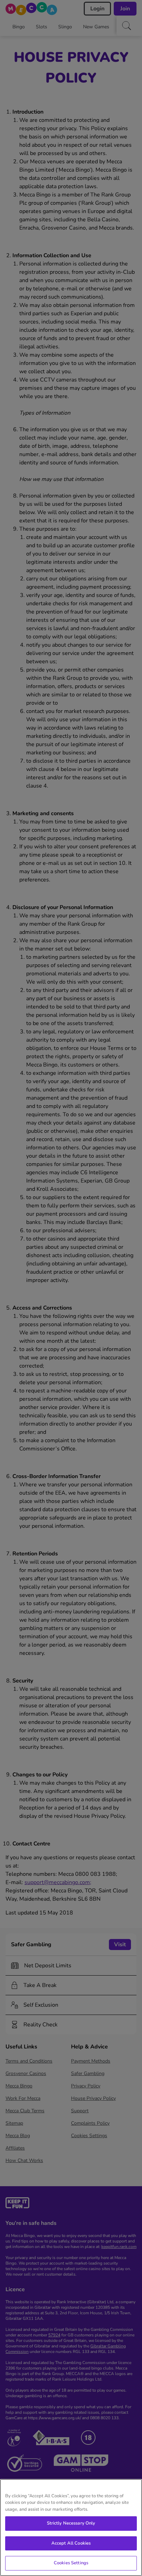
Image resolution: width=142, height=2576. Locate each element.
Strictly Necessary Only (71, 2523)
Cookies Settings (71, 2563)
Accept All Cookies (71, 2543)
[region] (71, 2527)
